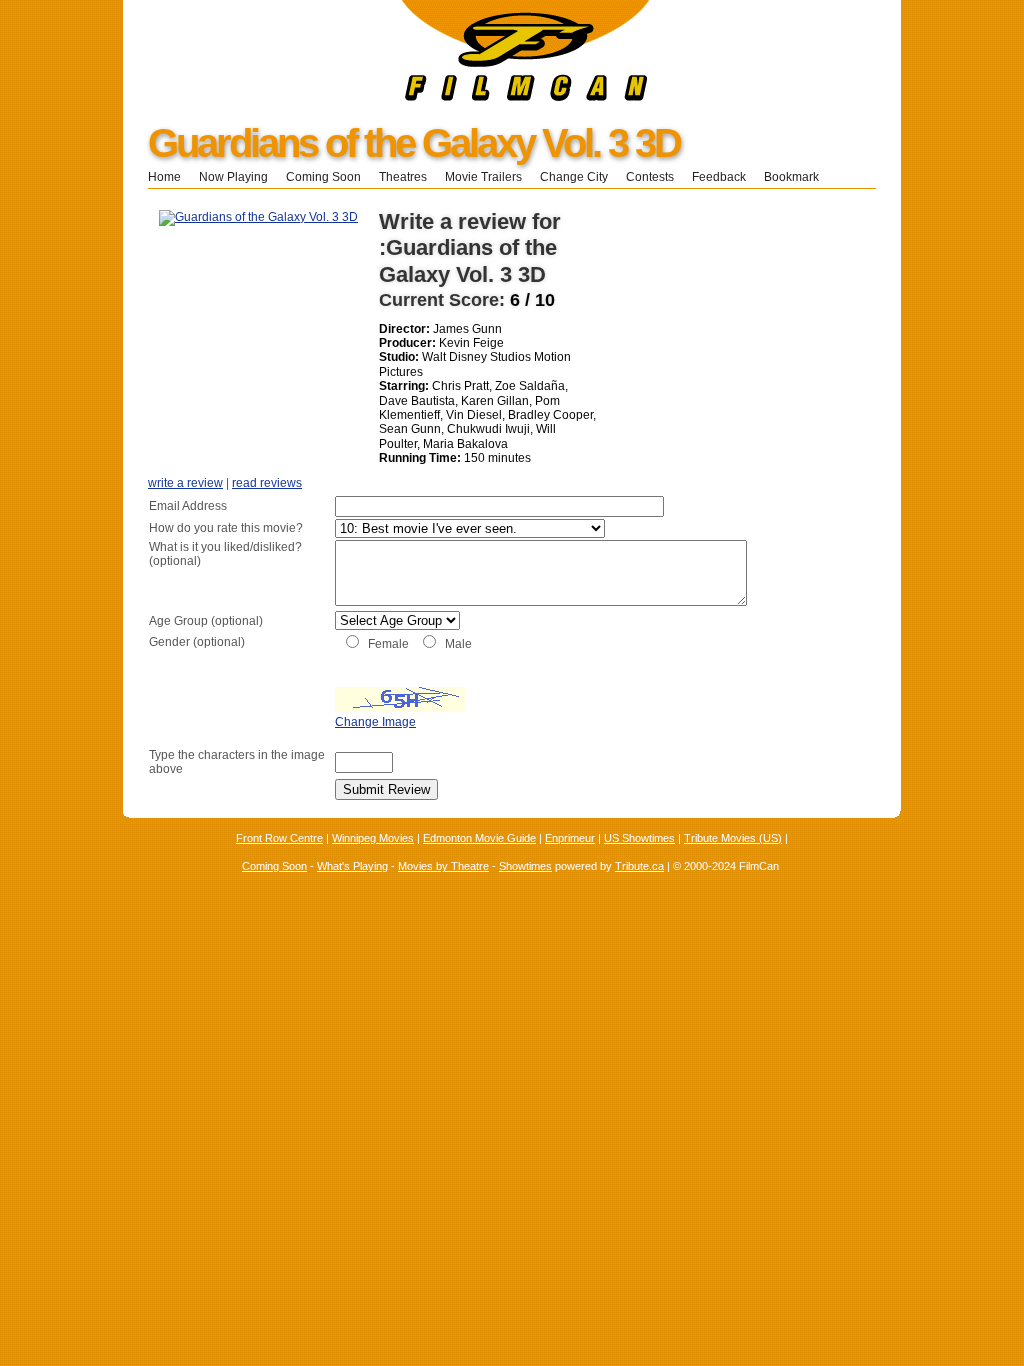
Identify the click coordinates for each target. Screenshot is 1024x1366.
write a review (185, 483)
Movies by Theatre (443, 866)
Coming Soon (323, 177)
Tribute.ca (639, 866)
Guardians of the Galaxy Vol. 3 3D (414, 143)
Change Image (375, 722)
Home (164, 177)
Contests (650, 177)
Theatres (403, 177)
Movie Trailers (483, 177)
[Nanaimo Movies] (386, 97)
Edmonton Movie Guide (479, 838)
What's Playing (352, 866)
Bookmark (797, 177)
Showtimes (525, 866)
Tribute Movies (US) (733, 838)
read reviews (267, 483)
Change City (574, 177)
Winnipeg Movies (373, 838)
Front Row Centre (279, 838)
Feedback (719, 177)
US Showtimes (639, 838)
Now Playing (233, 177)
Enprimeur (570, 838)
